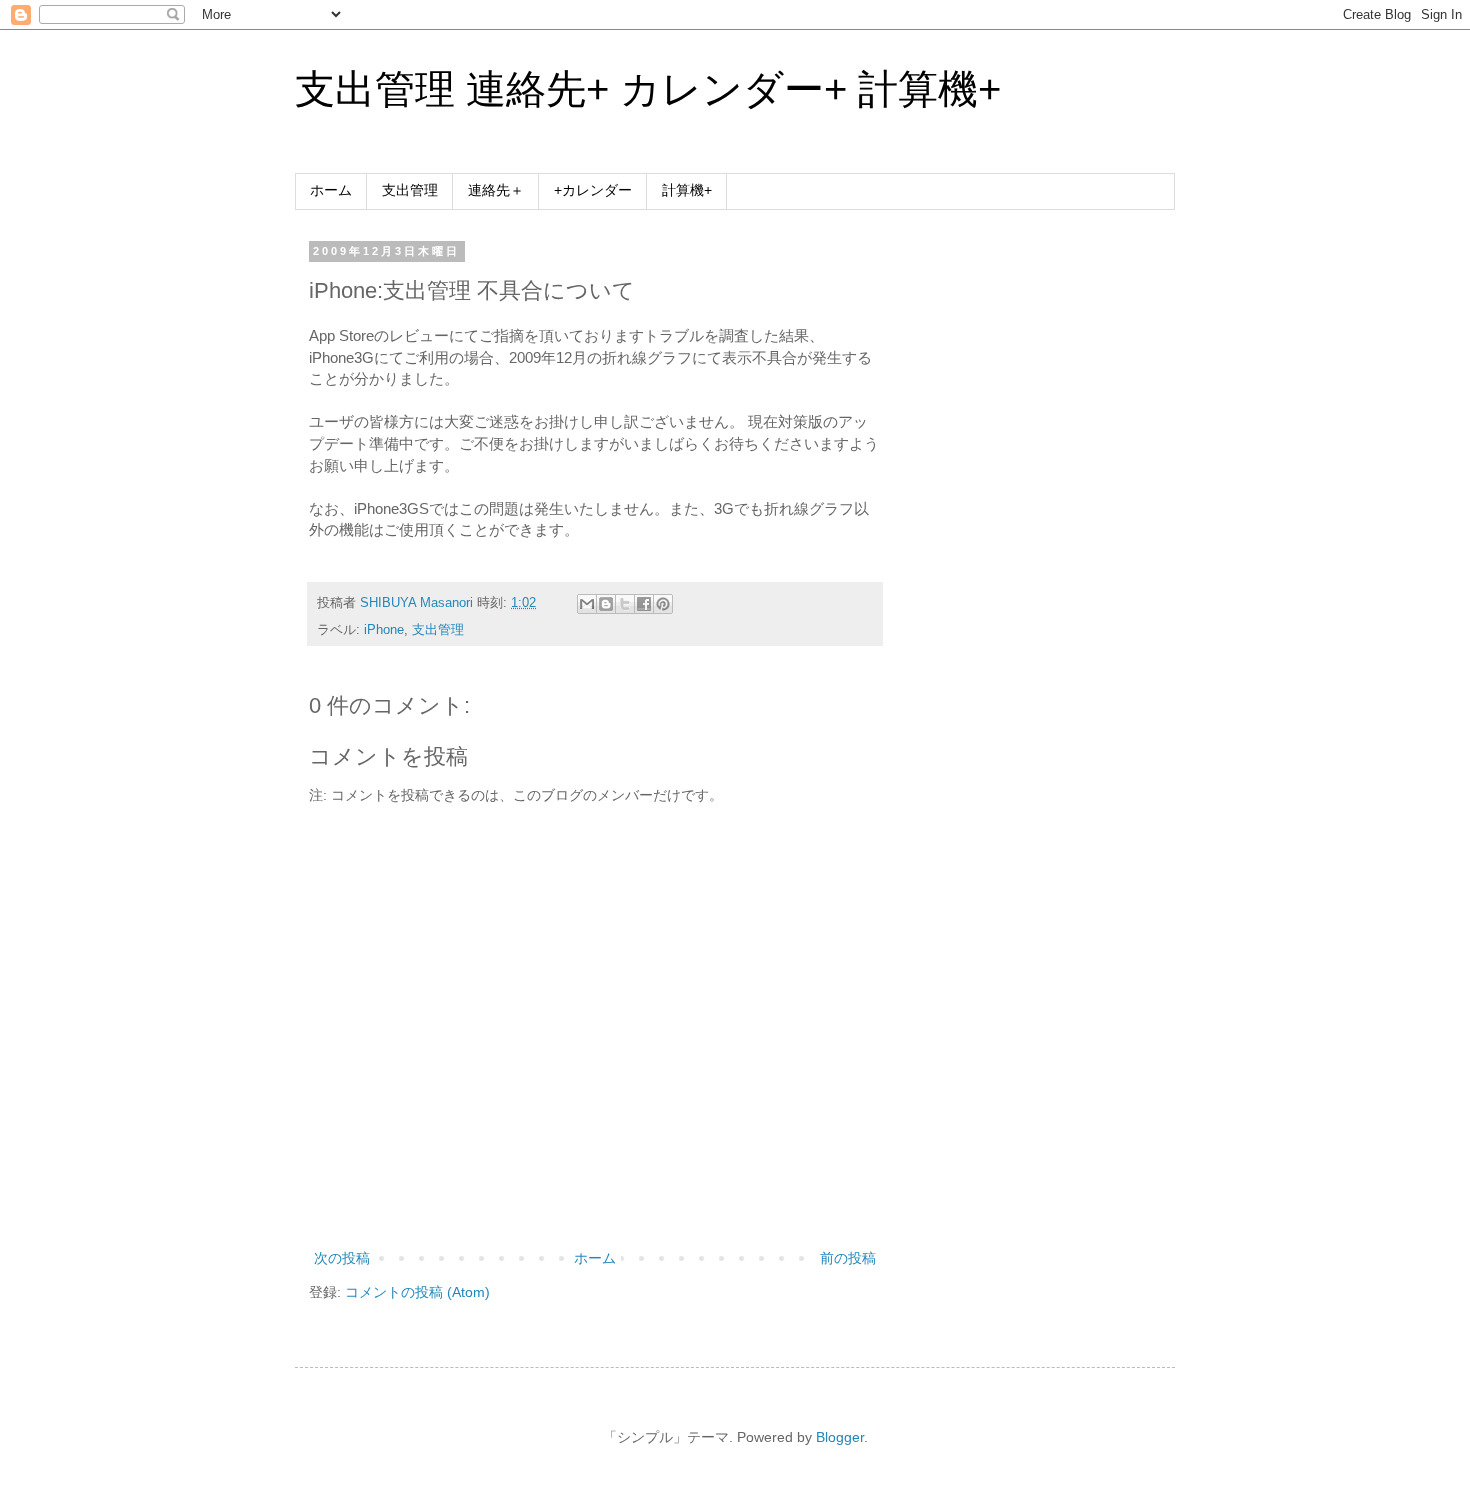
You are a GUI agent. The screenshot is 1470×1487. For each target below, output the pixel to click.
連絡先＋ (496, 190)
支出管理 (410, 190)
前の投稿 (848, 1258)
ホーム (331, 190)
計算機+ (687, 190)
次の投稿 (342, 1258)
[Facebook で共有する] (644, 604)
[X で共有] (625, 604)
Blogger (840, 1437)
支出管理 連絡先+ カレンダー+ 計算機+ (648, 89)
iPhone (384, 630)
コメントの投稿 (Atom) (417, 1292)
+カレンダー (593, 190)
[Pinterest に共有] (663, 604)
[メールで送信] (587, 604)
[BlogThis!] (606, 604)
